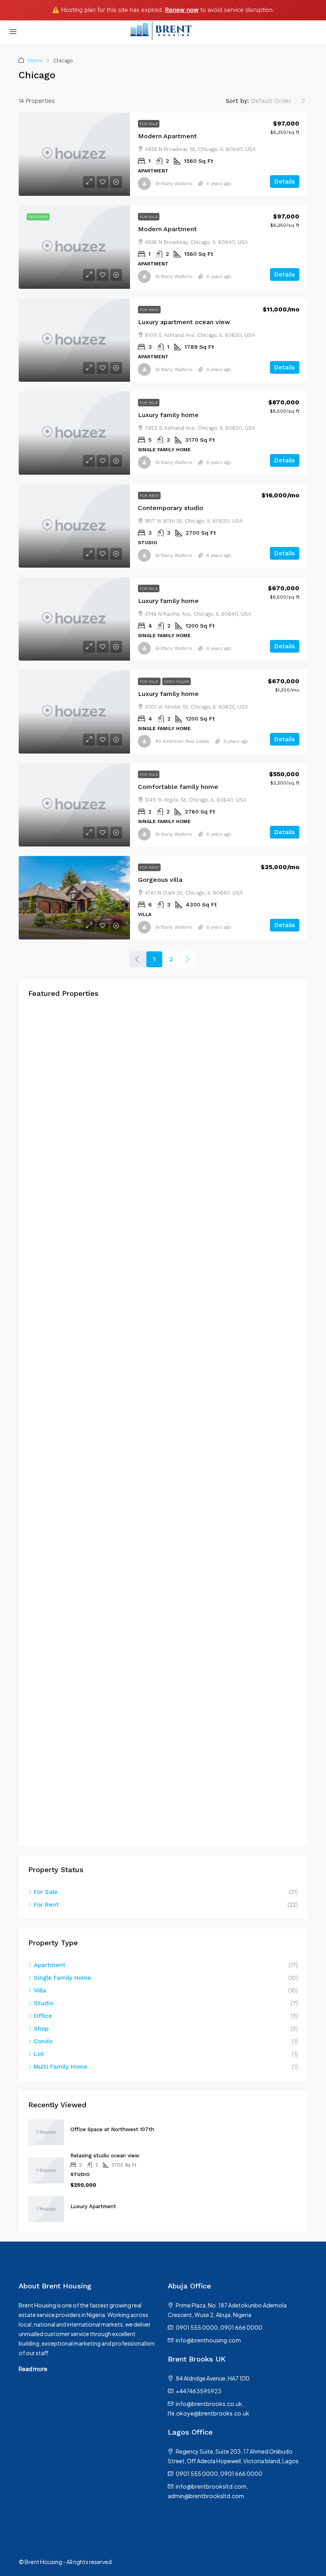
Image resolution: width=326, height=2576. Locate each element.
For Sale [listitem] (46, 1892)
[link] (74, 154)
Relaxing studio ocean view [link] (105, 2156)
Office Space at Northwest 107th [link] (112, 2129)
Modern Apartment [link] (167, 136)
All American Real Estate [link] (182, 741)
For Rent (149, 310)
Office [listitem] (43, 2016)
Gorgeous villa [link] (160, 880)
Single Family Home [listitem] (62, 1978)
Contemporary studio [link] (171, 508)
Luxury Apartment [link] (93, 2206)
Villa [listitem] (40, 1990)
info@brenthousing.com (208, 2340)
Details (285, 182)
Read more (33, 2369)
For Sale (149, 124)
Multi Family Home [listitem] (61, 2067)
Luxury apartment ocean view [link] (184, 322)
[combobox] (278, 101)
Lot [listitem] (39, 2054)
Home (35, 61)
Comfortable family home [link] (178, 787)
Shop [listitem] (41, 2029)
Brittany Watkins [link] (174, 184)
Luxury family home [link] (168, 415)
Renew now (182, 10)
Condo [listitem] (43, 2041)
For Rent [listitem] (46, 1905)
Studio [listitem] (44, 2003)
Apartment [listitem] (50, 1965)
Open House (177, 681)
